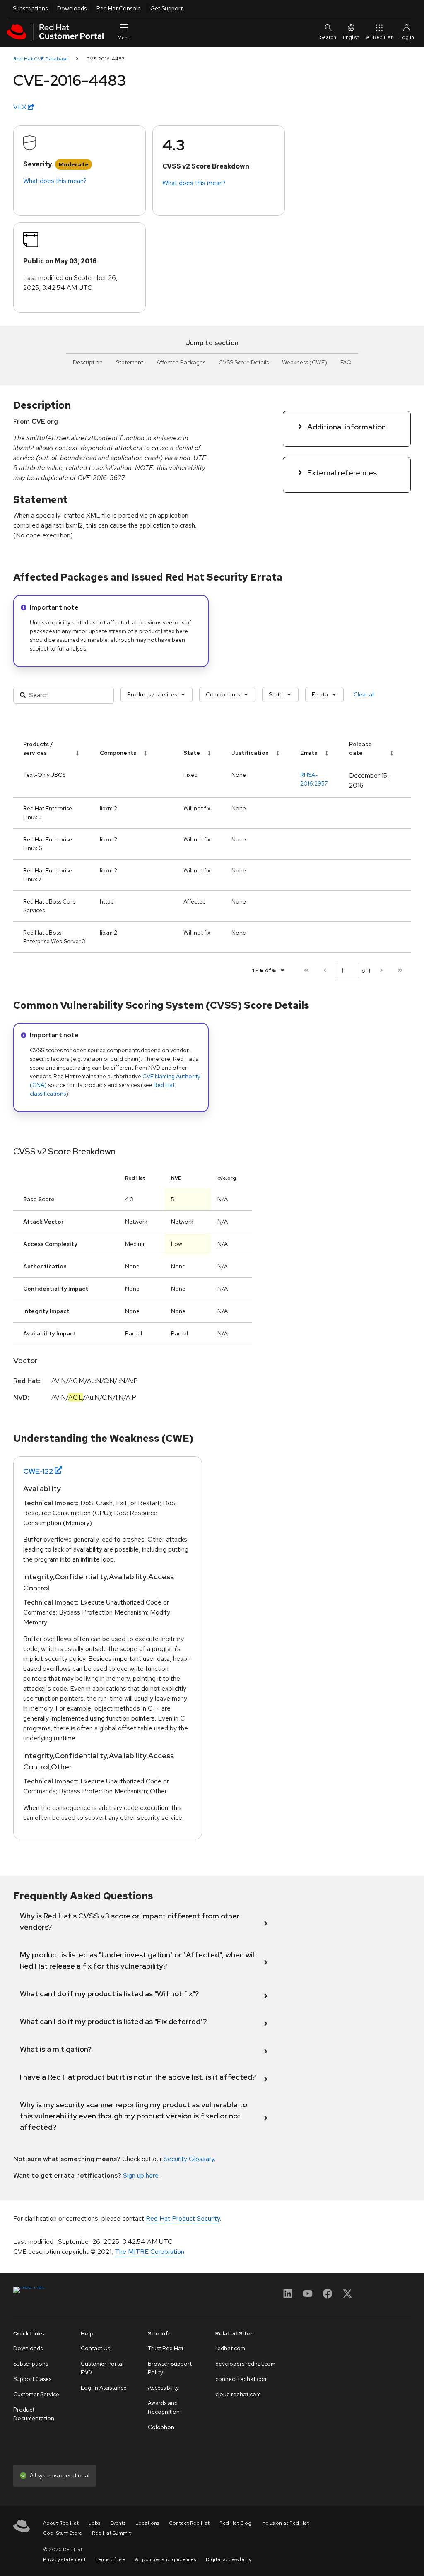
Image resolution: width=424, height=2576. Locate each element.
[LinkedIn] (288, 2296)
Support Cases (32, 2379)
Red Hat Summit (111, 2533)
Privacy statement (64, 2559)
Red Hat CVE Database (41, 59)
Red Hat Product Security (183, 2218)
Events (118, 2523)
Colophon (161, 2427)
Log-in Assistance (104, 2388)
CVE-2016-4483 (105, 59)
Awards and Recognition (164, 2407)
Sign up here (141, 2175)
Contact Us (95, 2348)
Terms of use (110, 2559)
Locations (147, 2523)
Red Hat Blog (235, 2523)
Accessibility (163, 2388)
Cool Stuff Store (63, 2533)
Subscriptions (30, 8)
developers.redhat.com (245, 2364)
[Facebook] (328, 2296)
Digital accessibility (229, 2559)
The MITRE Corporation (149, 2252)
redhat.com (230, 2348)
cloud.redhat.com (238, 2394)
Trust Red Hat (166, 2348)
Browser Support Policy (170, 2368)
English (351, 37)
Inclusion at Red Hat (285, 2523)
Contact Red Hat (189, 2523)
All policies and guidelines (165, 2559)
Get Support (166, 8)
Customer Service (36, 2394)
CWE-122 (38, 1471)
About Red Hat (61, 2523)
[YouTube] (308, 2296)
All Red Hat (379, 37)
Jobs (94, 2523)
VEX (20, 107)
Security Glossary (189, 2159)
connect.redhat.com (242, 2379)
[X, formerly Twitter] (347, 2296)
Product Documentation (34, 2414)
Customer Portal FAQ (102, 2368)
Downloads (72, 8)
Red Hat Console (119, 8)
